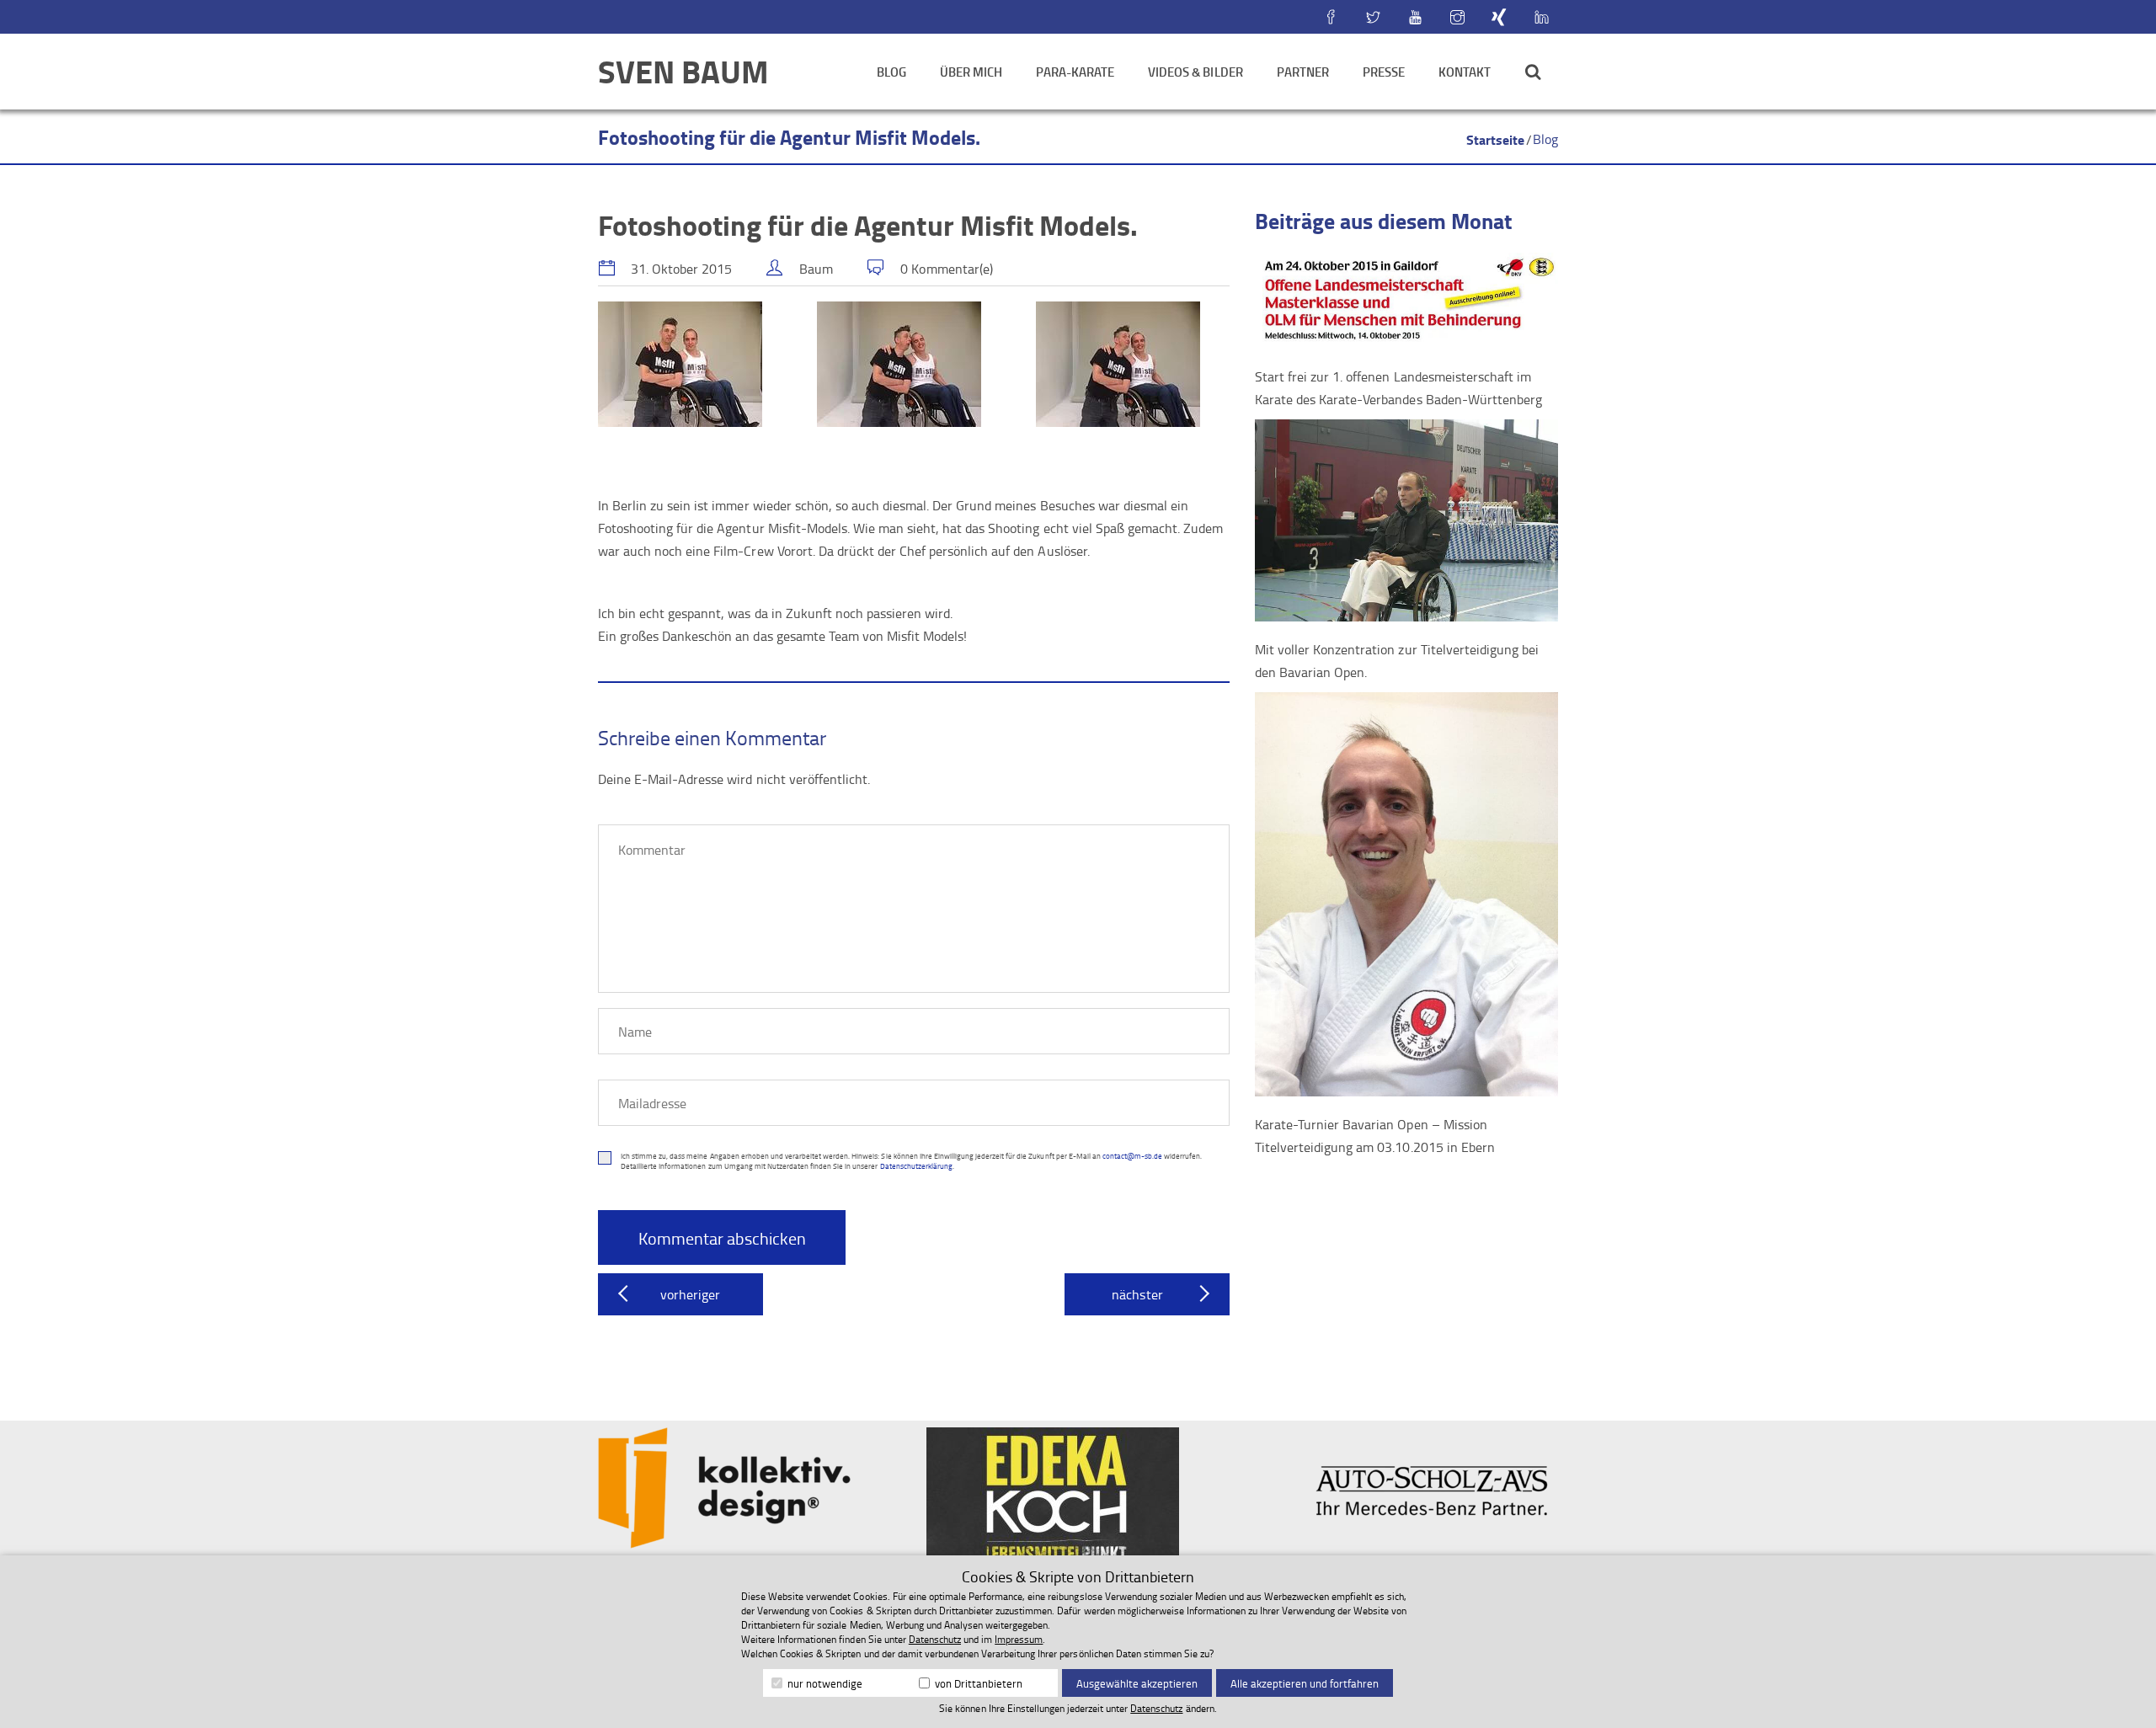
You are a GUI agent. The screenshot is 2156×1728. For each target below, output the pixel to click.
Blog (891, 72)
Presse (1384, 72)
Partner (1303, 72)
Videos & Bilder (1195, 72)
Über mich (971, 72)
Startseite (1495, 139)
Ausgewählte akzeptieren (1137, 1683)
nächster (1137, 1294)
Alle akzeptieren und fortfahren (1305, 1683)
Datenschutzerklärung (916, 1166)
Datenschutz (935, 1639)
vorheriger (690, 1294)
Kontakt (1465, 72)
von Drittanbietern (977, 1683)
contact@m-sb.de (1132, 1156)
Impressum (1019, 1639)
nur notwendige (824, 1683)
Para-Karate (1075, 72)
